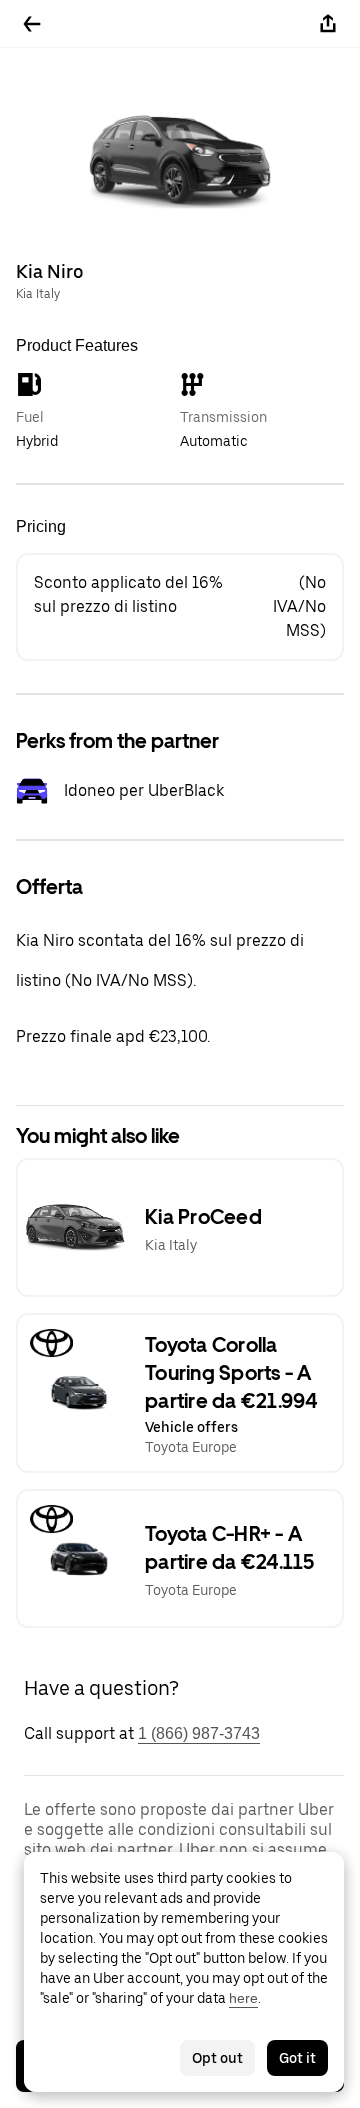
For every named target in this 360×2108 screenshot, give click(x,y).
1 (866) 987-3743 (199, 1733)
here (243, 1998)
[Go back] (32, 24)
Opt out (217, 2058)
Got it (297, 2058)
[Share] (328, 24)
